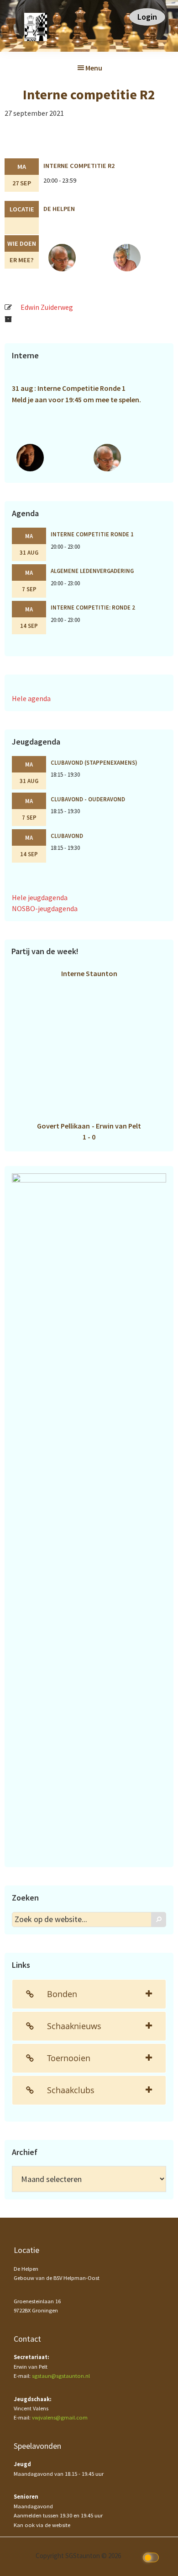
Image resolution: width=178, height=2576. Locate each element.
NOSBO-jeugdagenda (45, 908)
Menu (94, 68)
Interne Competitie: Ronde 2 (93, 607)
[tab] (89, 1994)
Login (147, 17)
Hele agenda (31, 698)
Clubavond (67, 836)
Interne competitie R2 (79, 166)
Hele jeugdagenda (40, 897)
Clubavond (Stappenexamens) (94, 762)
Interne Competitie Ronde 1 (92, 534)
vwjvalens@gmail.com (60, 2417)
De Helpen (59, 209)
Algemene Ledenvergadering (92, 571)
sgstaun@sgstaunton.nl (61, 2376)
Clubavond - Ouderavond (88, 799)
